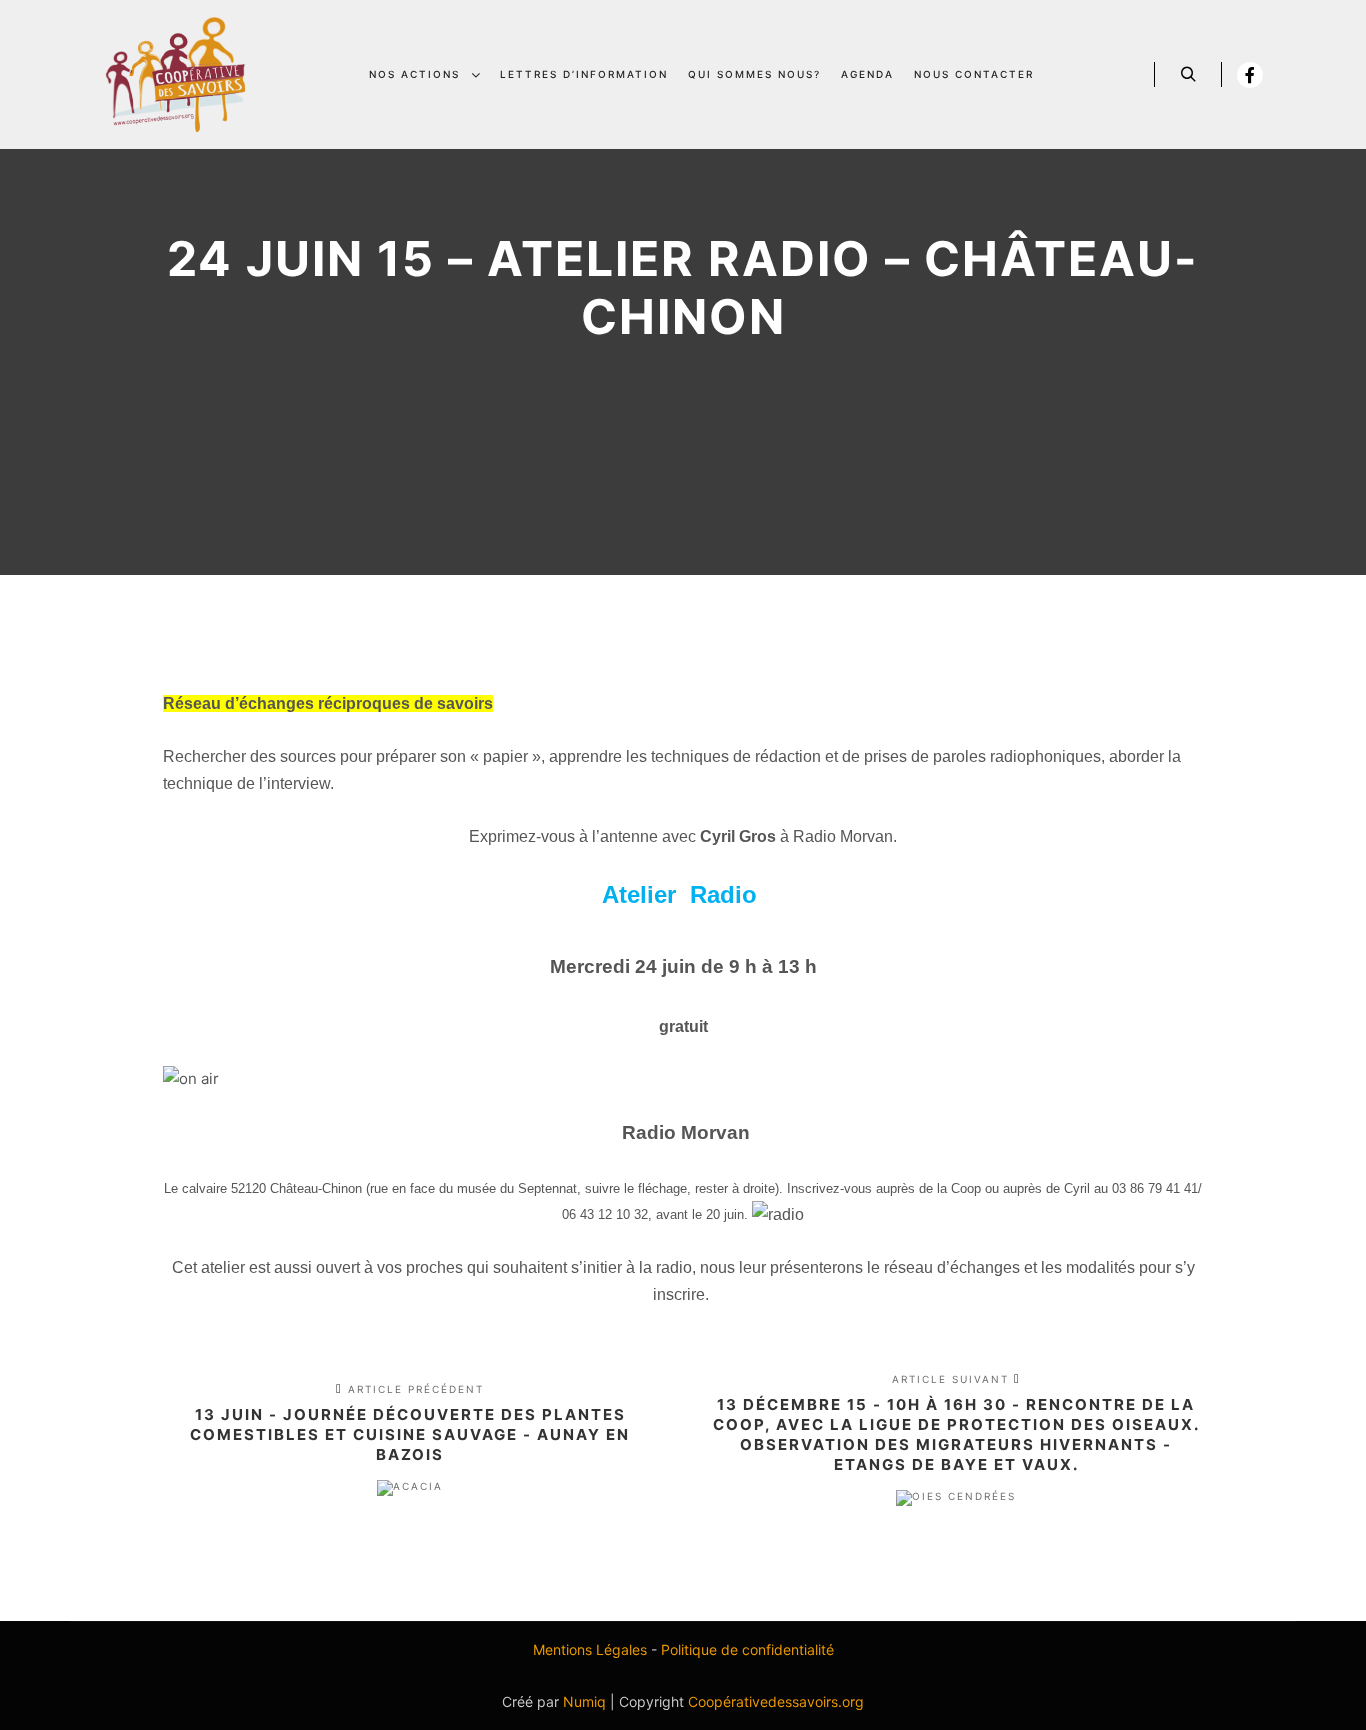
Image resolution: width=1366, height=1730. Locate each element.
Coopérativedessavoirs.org (776, 1701)
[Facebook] (1250, 75)
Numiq (584, 1701)
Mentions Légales (590, 1649)
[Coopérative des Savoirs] (175, 74)
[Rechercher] (1188, 75)
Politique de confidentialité (747, 1649)
